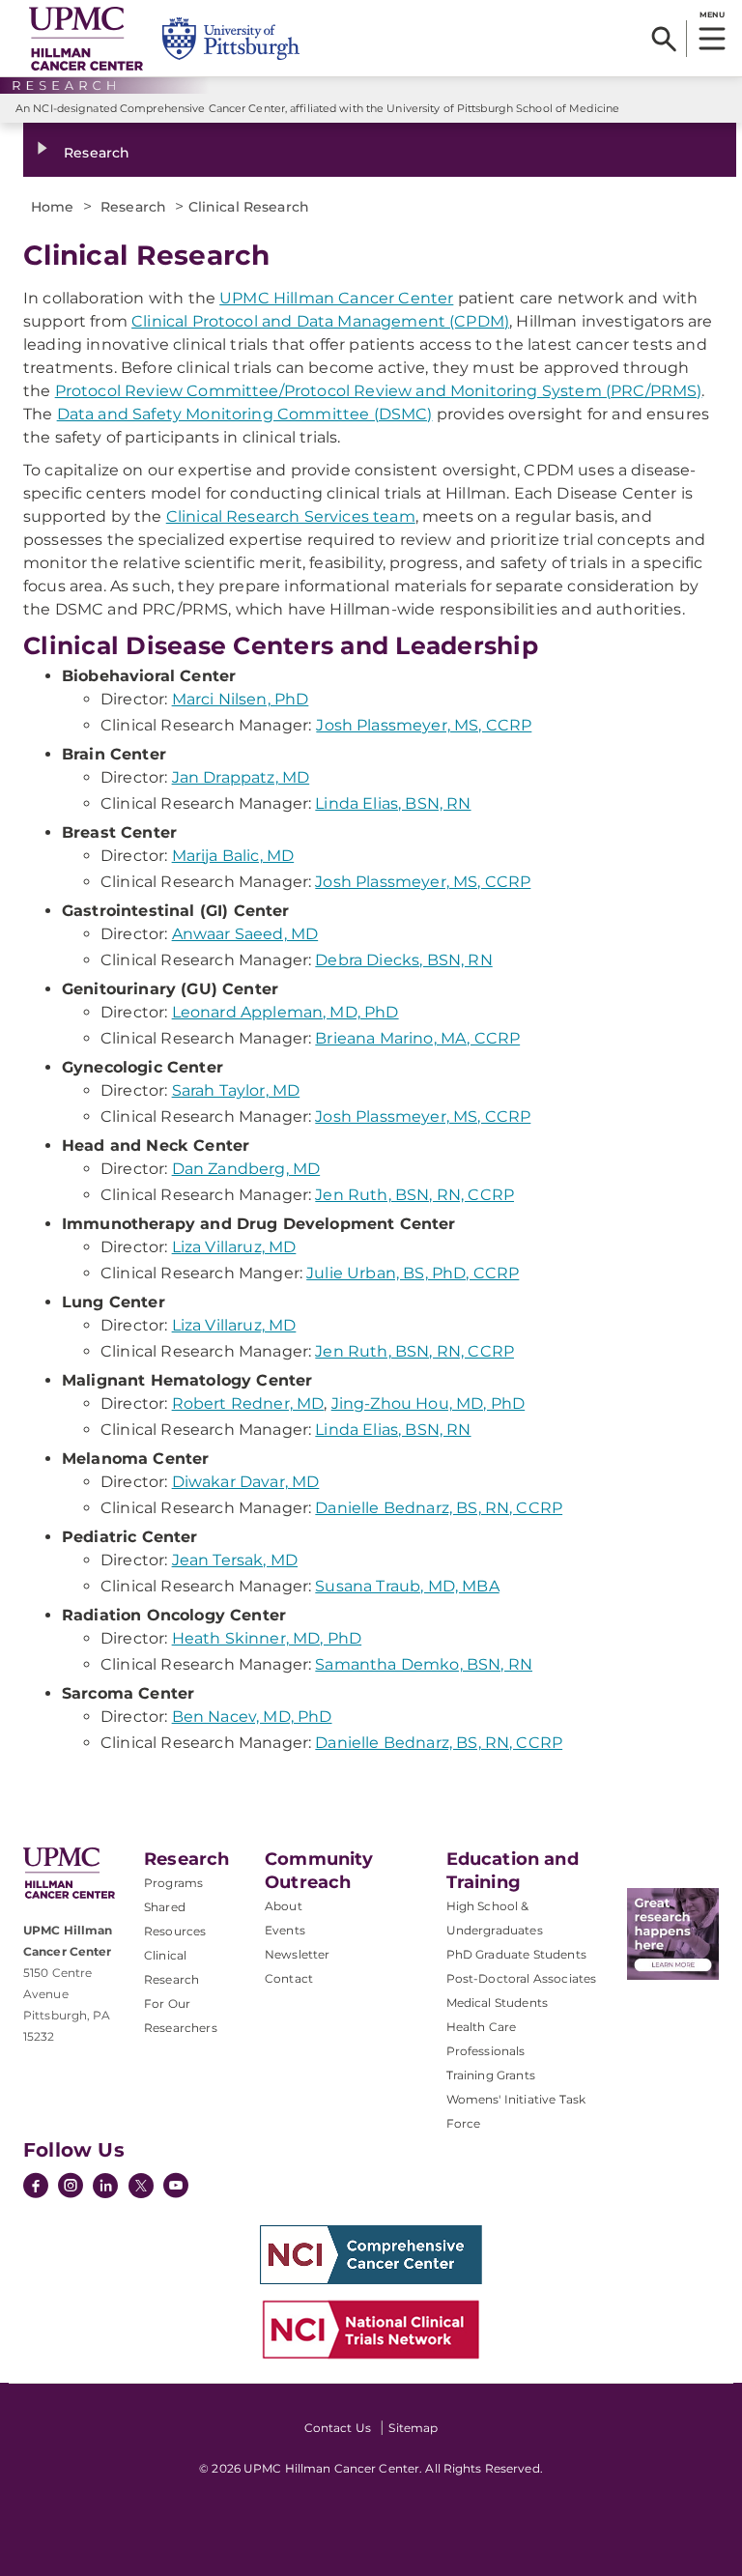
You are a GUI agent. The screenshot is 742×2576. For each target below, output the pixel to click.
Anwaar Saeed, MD (245, 934)
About (284, 1906)
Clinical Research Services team (291, 516)
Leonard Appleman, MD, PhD (285, 1012)
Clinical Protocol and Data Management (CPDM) (320, 321)
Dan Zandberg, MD (246, 1169)
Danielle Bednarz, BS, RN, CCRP (439, 1508)
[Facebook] (36, 2188)
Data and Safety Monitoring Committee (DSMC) (245, 414)
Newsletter (298, 1954)
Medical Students (498, 2003)
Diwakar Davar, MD (246, 1482)
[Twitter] (141, 2186)
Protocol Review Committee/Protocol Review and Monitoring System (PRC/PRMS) (379, 391)
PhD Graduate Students (516, 1954)
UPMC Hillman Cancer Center (336, 298)
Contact (289, 1978)
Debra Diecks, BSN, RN (403, 960)
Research (97, 153)
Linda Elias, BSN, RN (393, 803)
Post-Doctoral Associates (522, 1978)
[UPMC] (86, 39)
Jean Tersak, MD (235, 1560)
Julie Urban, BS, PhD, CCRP (413, 1273)
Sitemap (413, 2428)
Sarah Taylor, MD (236, 1090)
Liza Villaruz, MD (234, 1247)
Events (285, 1930)
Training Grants (491, 2075)
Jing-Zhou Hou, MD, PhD (428, 1403)
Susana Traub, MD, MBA (407, 1586)
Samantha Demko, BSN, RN (424, 1664)
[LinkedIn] (105, 2188)
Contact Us (338, 2428)
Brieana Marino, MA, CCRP (417, 1038)
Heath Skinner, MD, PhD (267, 1638)
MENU (712, 14)
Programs (173, 1883)
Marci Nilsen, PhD (241, 699)
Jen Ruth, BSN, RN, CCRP (414, 1195)
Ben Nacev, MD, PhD (252, 1717)
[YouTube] (176, 2188)
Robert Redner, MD (248, 1403)
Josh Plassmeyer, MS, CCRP (424, 725)
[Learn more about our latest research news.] (673, 1934)
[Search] (664, 39)
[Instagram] (71, 2188)
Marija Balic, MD (233, 856)
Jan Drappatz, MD (241, 777)
